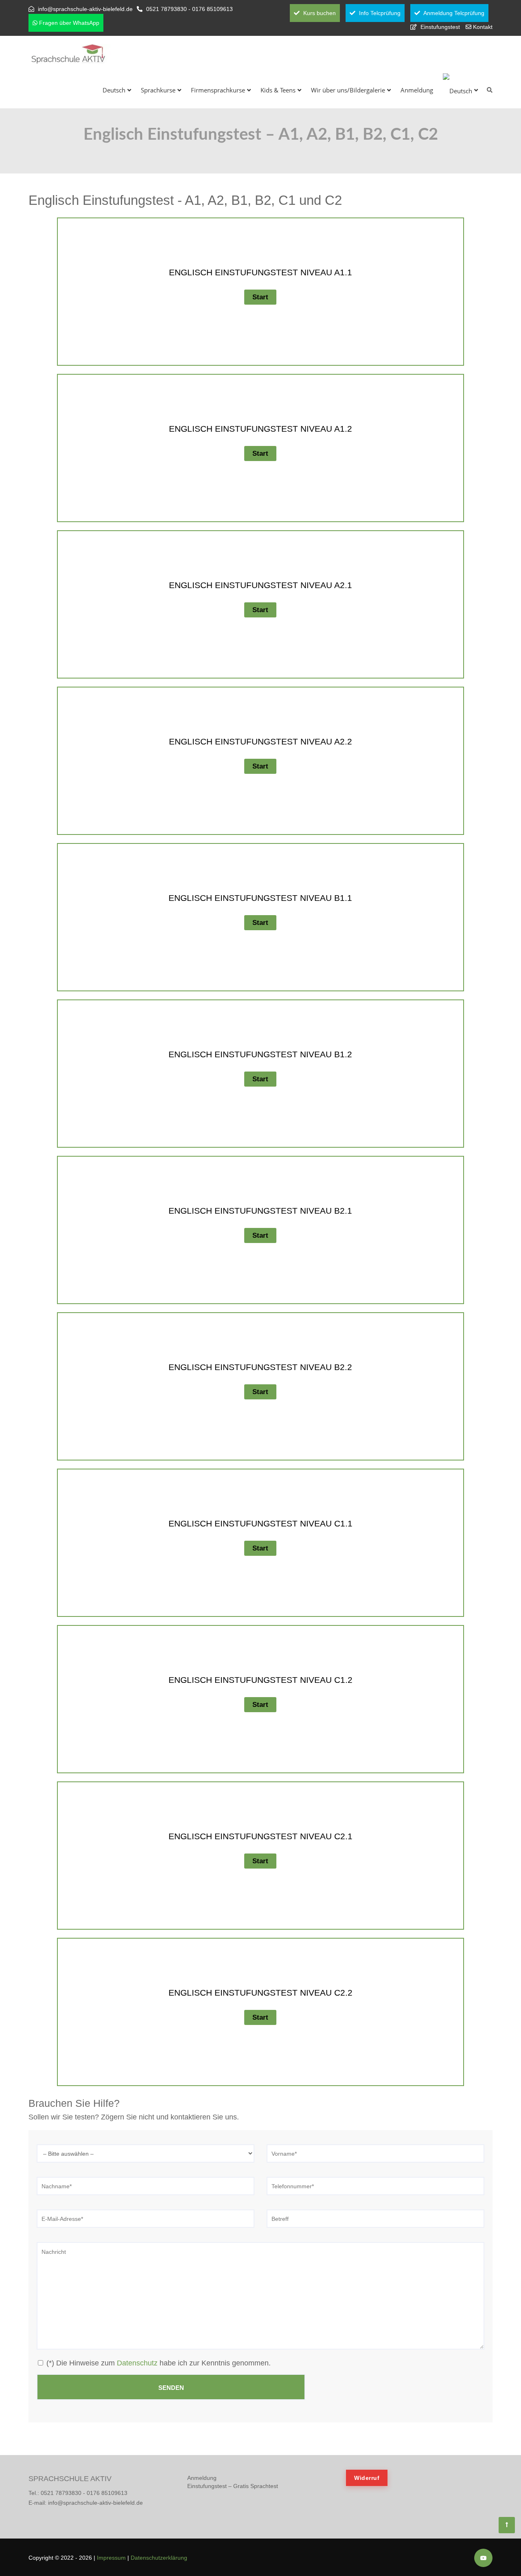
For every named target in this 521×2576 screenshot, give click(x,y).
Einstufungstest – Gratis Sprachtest (233, 2486)
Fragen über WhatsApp (68, 23)
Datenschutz (137, 2363)
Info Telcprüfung (379, 13)
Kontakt (483, 27)
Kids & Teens (278, 90)
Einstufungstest (440, 27)
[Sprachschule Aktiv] (507, 2525)
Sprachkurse (158, 90)
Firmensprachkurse (218, 90)
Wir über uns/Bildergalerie (348, 90)
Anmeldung (417, 90)
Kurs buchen (319, 13)
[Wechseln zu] (460, 90)
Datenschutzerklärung (159, 2558)
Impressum (111, 2558)
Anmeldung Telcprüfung (453, 13)
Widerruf (367, 2478)
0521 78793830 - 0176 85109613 (189, 9)
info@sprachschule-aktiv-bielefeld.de (85, 9)
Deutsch (114, 90)
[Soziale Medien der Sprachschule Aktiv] (483, 2558)
